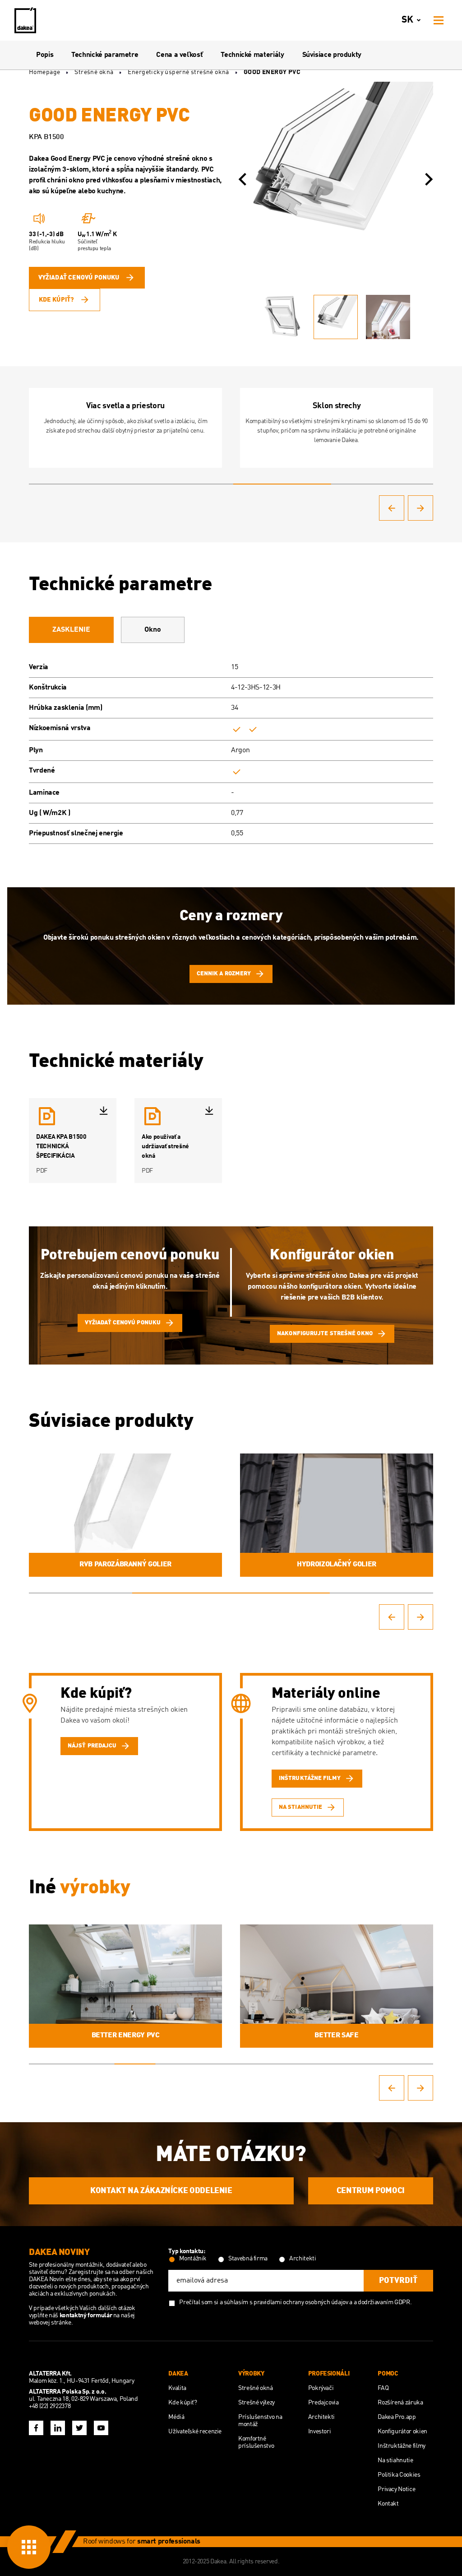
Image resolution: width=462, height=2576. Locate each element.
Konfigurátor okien (402, 2432)
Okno (153, 630)
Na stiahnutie (395, 2460)
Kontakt (388, 2504)
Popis (45, 55)
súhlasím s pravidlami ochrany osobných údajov (286, 2302)
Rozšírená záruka (400, 2403)
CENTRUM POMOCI (371, 2191)
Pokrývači (321, 2388)
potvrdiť (398, 2281)
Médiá (176, 2417)
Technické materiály (252, 55)
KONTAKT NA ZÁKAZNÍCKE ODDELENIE (161, 2191)
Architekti (321, 2417)
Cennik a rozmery (224, 974)
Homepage (44, 72)
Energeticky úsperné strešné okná (178, 72)
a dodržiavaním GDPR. (383, 2302)
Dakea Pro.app (397, 2417)
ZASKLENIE (71, 630)
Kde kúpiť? (56, 300)
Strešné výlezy (256, 2403)
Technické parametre (105, 55)
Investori (320, 2432)
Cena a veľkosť (179, 55)
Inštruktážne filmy (402, 2446)
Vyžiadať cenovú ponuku (79, 278)
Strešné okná (94, 72)
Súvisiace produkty (332, 55)
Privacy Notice (396, 2489)
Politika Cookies (399, 2475)
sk (407, 20)
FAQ (383, 2388)
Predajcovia (323, 2403)
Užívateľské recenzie (195, 2432)
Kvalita (177, 2388)
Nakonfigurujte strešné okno (325, 1334)
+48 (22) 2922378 (50, 2406)
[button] (242, 179)
